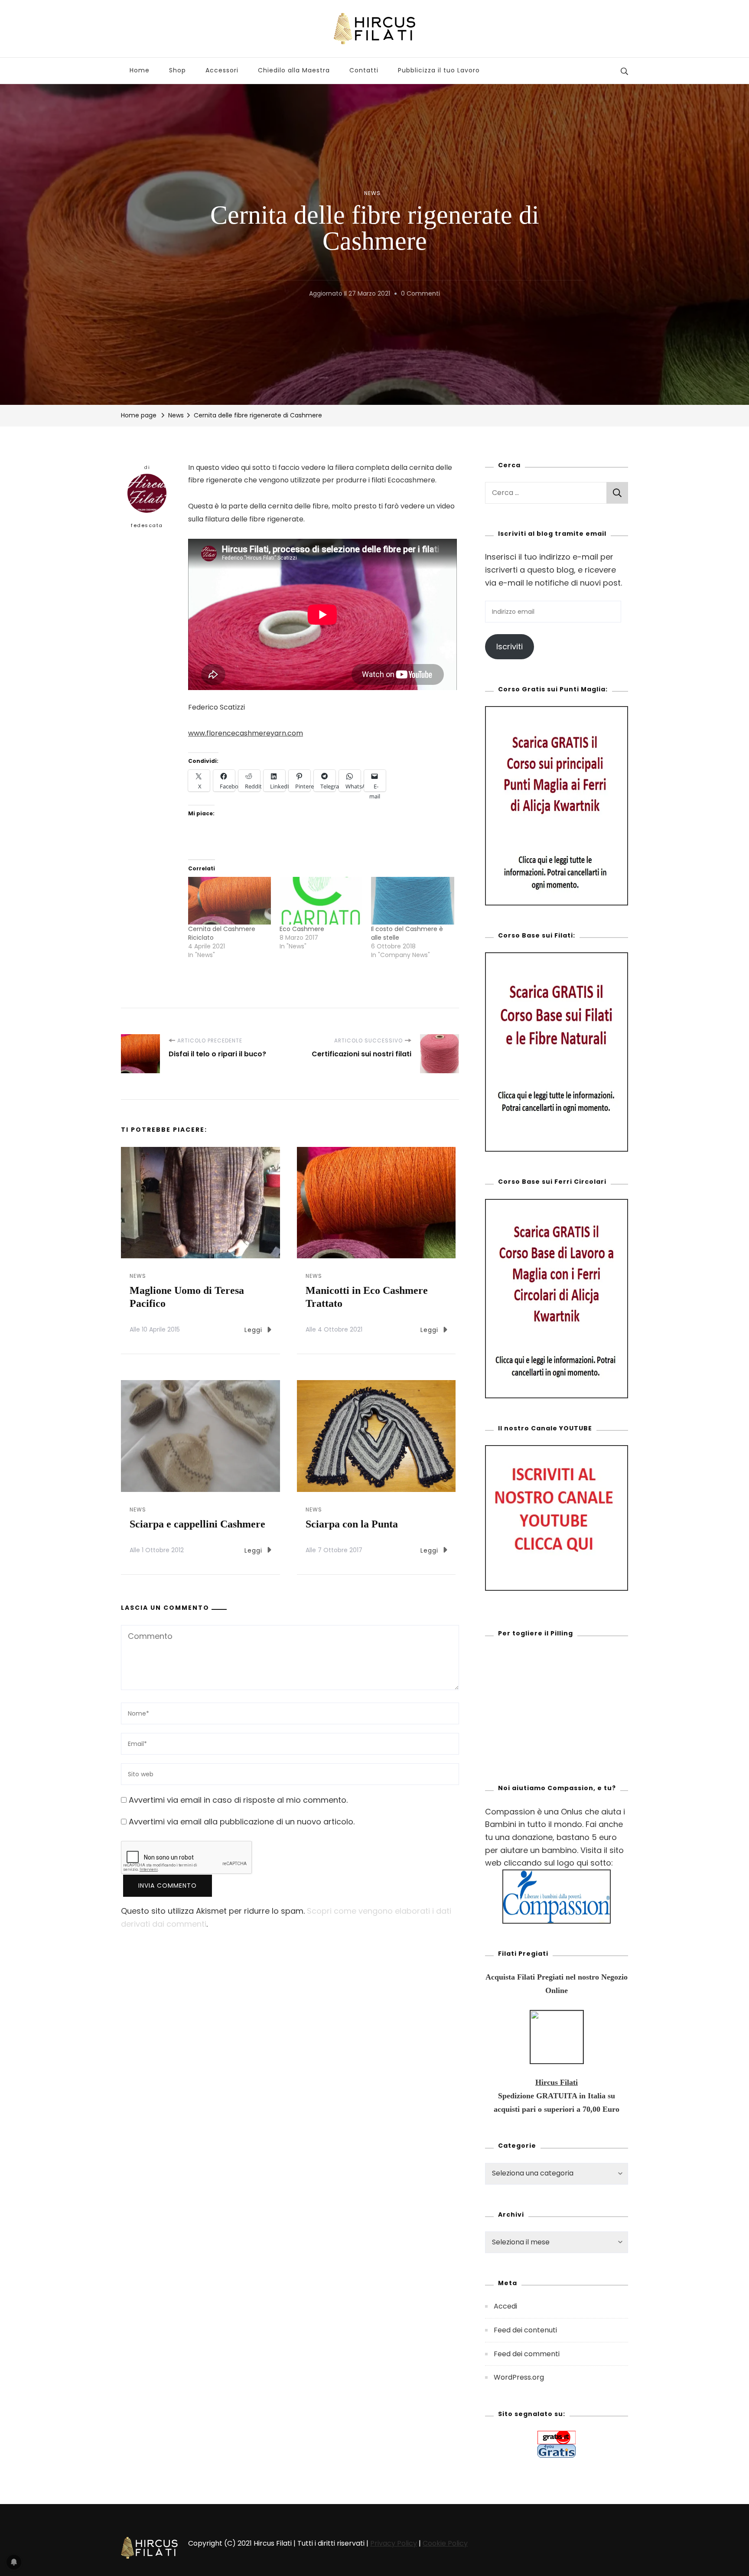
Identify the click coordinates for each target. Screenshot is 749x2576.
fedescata (147, 525)
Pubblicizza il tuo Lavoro (439, 70)
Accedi (505, 2306)
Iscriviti (510, 646)
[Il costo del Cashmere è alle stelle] (412, 900)
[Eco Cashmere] (321, 900)
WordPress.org (519, 2377)
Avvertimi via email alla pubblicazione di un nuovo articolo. (242, 1822)
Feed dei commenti (527, 2354)
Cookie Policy (445, 2543)
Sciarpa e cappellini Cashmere (197, 1524)
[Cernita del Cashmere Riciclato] (230, 900)
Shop (177, 70)
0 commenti (420, 293)
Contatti (364, 70)
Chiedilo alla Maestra (294, 70)
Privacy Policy (394, 2543)
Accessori (222, 70)
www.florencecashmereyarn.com (246, 733)
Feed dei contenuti (525, 2330)
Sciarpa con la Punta (352, 1524)
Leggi (253, 1330)
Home (140, 70)
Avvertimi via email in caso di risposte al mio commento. (238, 1800)
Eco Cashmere (302, 929)
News (372, 193)
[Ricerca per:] (546, 493)
